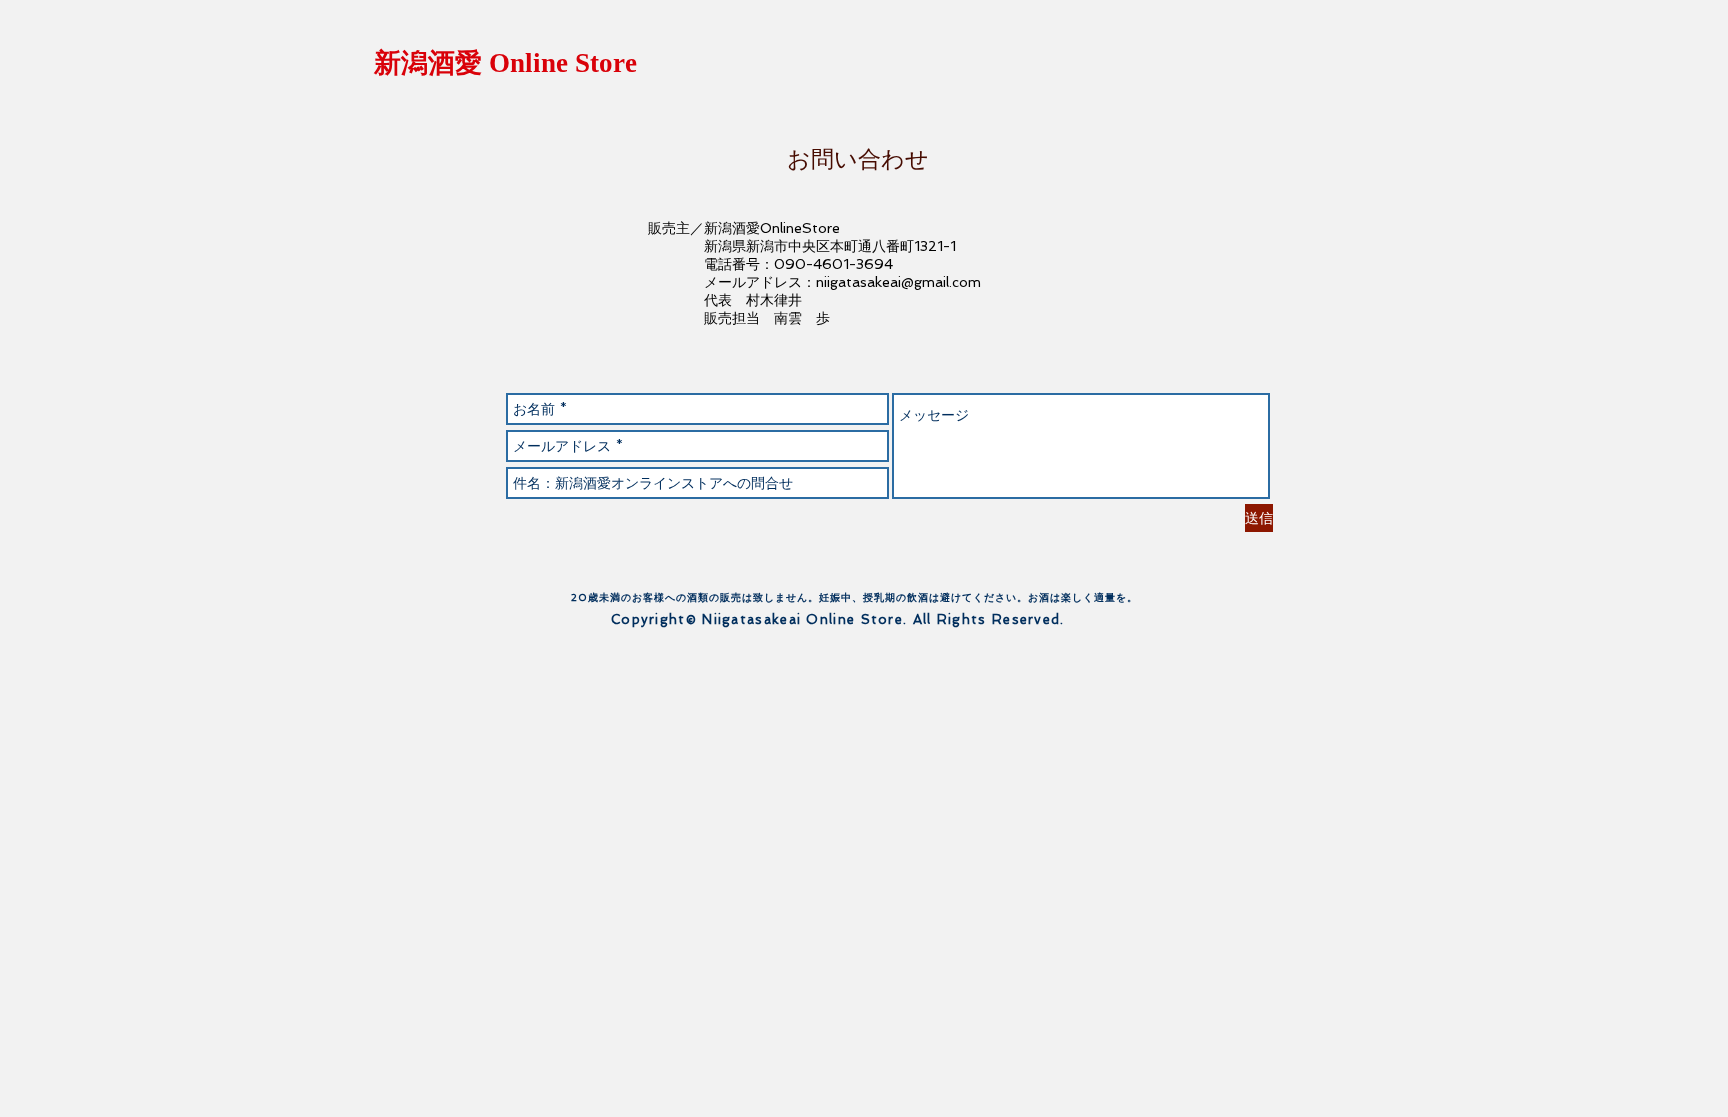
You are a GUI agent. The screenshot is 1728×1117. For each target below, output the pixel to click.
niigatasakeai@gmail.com (898, 282)
